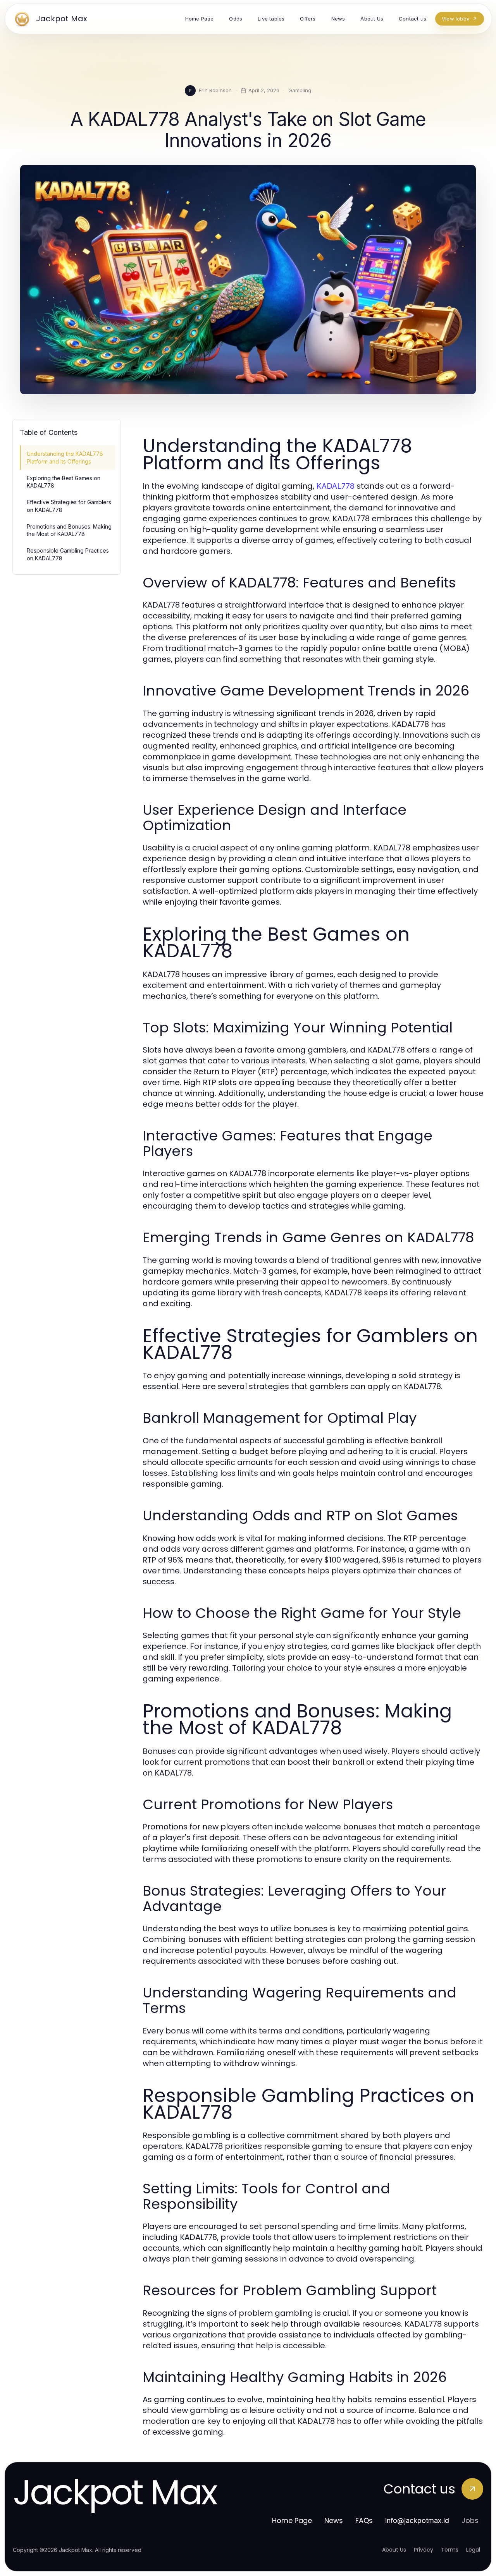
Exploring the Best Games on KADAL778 (64, 482)
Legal (473, 2550)
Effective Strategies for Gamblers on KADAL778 (69, 506)
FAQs (364, 2520)
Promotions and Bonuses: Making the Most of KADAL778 (69, 530)
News (334, 2520)
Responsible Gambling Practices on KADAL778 (68, 554)
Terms (450, 2550)
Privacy (424, 2550)
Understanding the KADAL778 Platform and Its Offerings (65, 457)
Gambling (300, 90)
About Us (394, 2550)
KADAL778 (335, 486)
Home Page (292, 2520)
